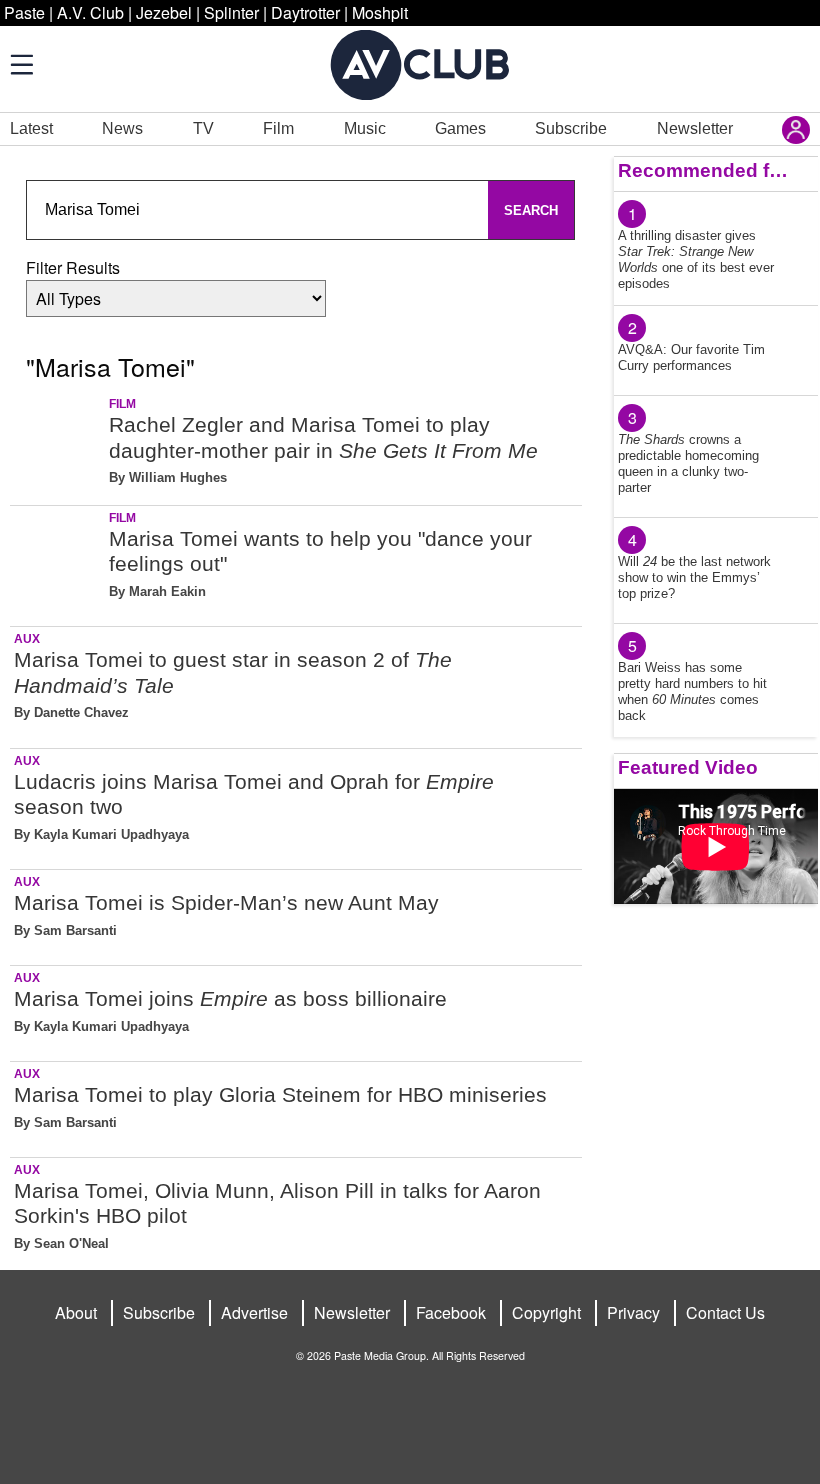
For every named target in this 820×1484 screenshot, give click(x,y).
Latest (31, 128)
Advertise (254, 1312)
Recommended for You (704, 170)
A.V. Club (90, 12)
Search (531, 210)
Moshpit (380, 12)
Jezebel (164, 12)
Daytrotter (305, 12)
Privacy (633, 1312)
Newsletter (695, 128)
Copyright (546, 1312)
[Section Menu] (20, 64)
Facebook (451, 1312)
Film (278, 128)
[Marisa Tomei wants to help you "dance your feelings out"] (57, 562)
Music (365, 128)
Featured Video (688, 767)
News (122, 128)
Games (460, 128)
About (76, 1312)
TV (203, 128)
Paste (24, 12)
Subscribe (571, 128)
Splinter (231, 12)
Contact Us (725, 1312)
